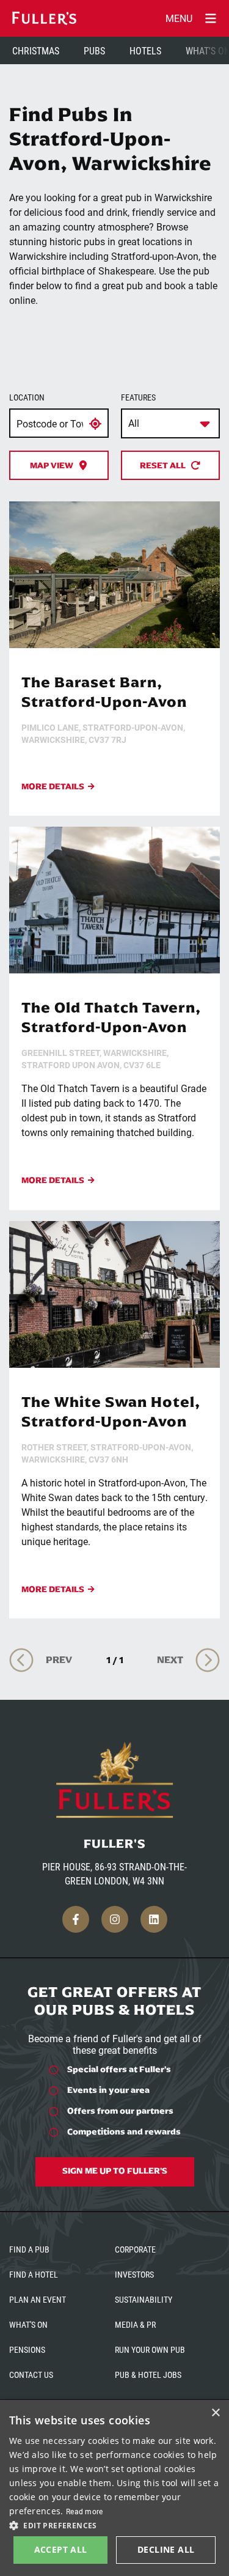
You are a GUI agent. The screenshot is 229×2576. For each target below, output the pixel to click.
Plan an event (38, 2299)
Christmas (36, 50)
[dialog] (114, 2488)
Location (27, 397)
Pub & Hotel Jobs (148, 2375)
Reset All (163, 465)
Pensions (27, 2349)
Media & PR (135, 2324)
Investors (134, 2274)
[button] (114, 2525)
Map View (52, 465)
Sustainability (144, 2299)
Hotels (145, 50)
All (134, 423)
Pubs (94, 50)
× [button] (215, 2413)
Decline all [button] (166, 2549)
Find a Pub (29, 2249)
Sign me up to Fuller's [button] (115, 2171)
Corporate (135, 2249)
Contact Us (31, 2375)
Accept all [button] (61, 2549)
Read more (85, 2511)
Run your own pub (150, 2349)
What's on (28, 2324)
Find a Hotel (34, 2274)
